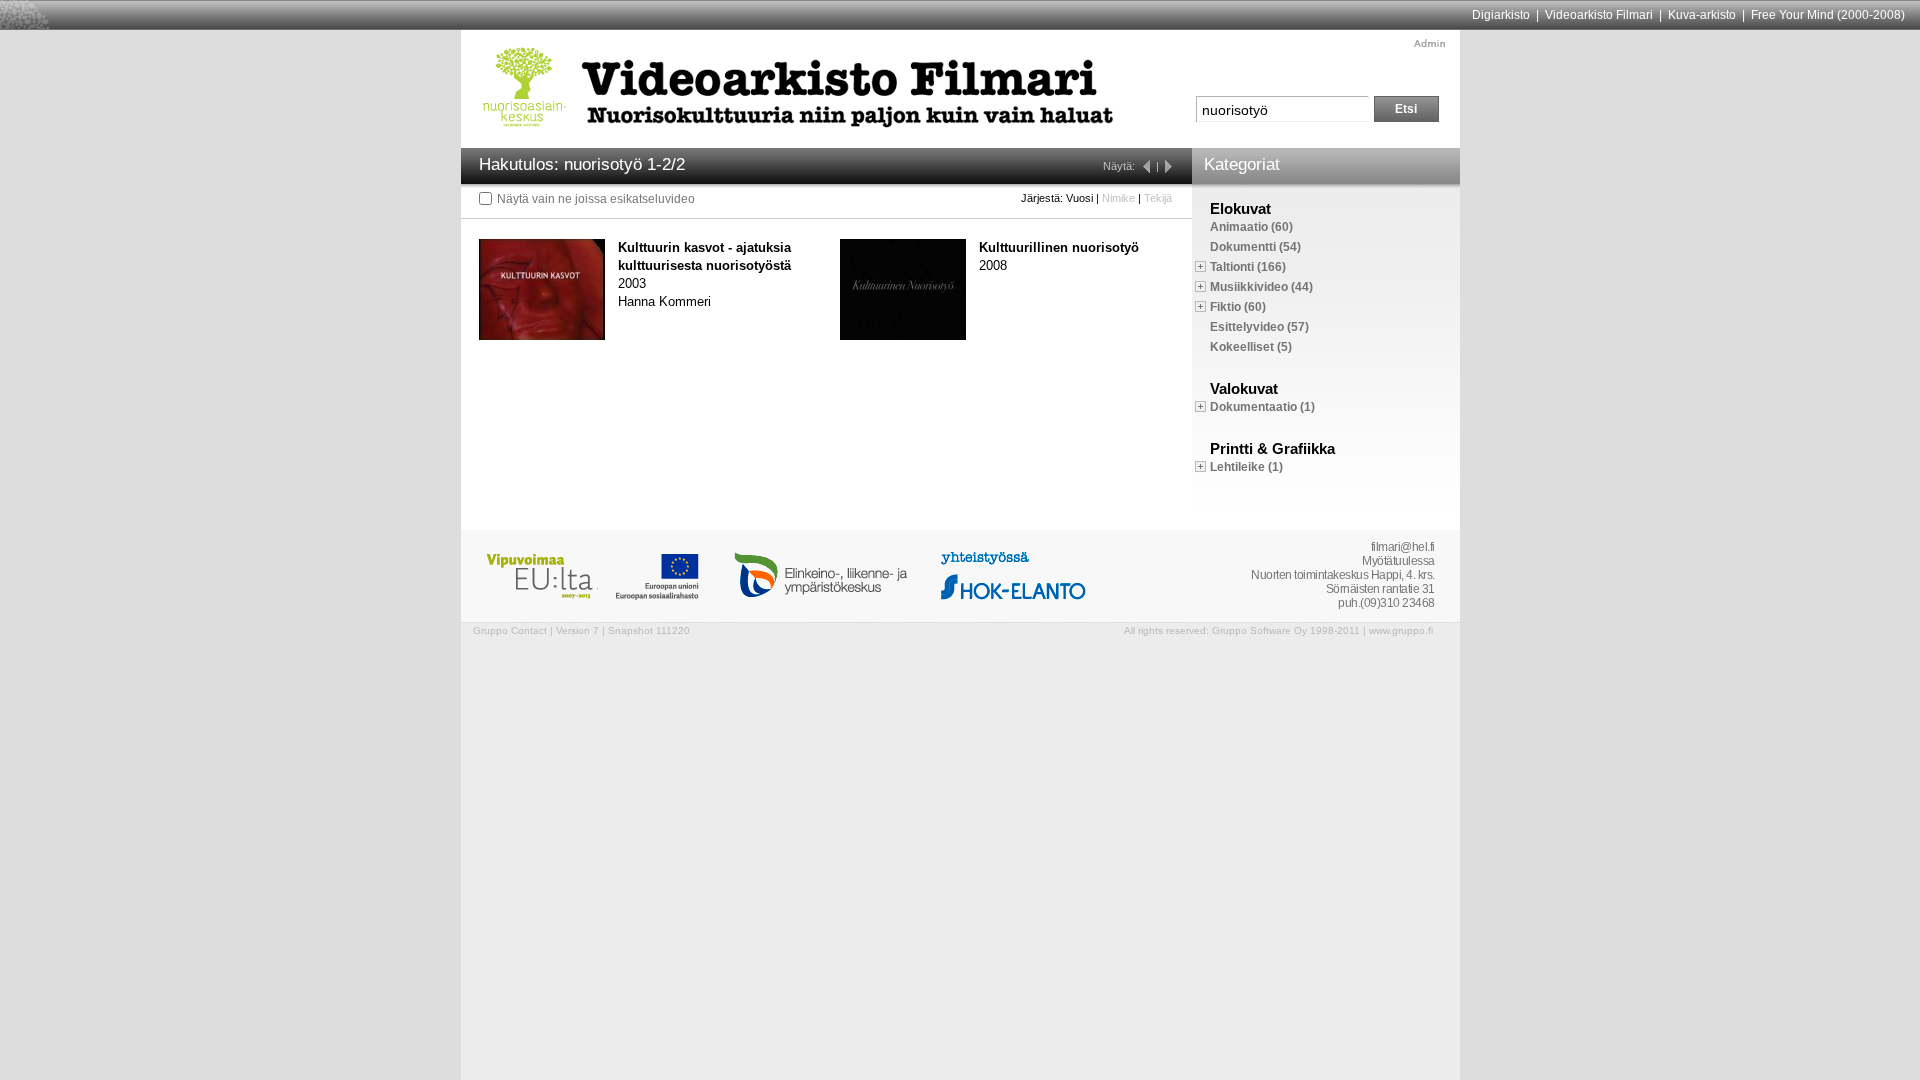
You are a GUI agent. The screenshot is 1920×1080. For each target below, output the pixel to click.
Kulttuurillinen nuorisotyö (1059, 247)
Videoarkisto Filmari (1599, 15)
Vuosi (1079, 198)
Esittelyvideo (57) (1259, 327)
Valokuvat (1244, 388)
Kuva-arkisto (1702, 15)
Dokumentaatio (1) (1262, 407)
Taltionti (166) (1248, 267)
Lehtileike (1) (1246, 467)
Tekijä (1158, 198)
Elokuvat (1240, 208)
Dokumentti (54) (1255, 247)
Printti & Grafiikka (1272, 448)
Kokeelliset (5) (1251, 347)
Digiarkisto (1501, 15)
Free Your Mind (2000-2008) (1828, 15)
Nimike (1118, 198)
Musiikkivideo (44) (1261, 287)
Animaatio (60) (1251, 227)
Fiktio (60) (1238, 307)
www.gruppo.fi (1401, 630)
